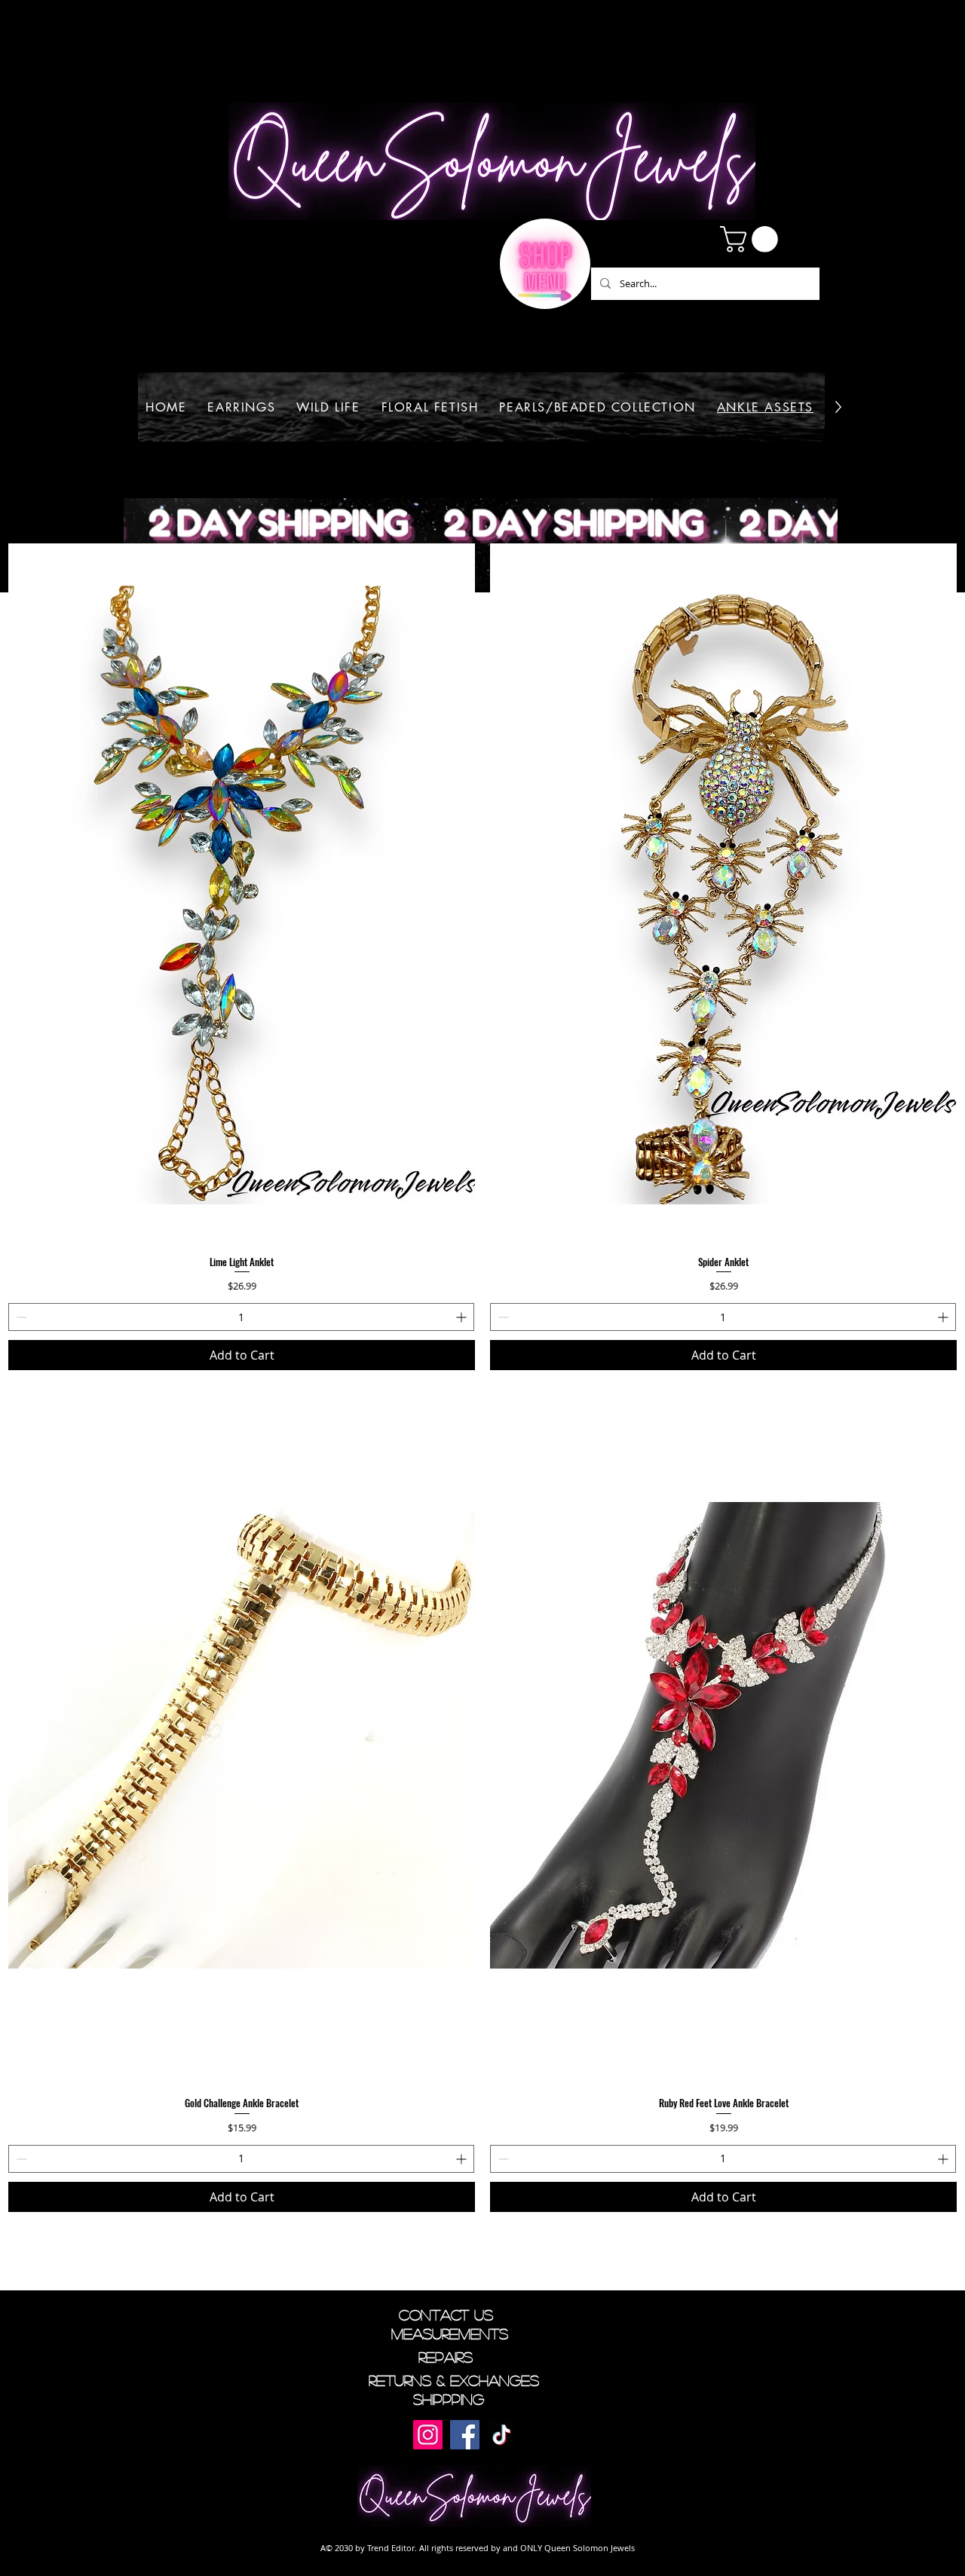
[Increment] (463, 1317)
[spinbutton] (241, 1317)
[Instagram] (428, 2435)
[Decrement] (20, 1317)
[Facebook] (465, 2435)
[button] (752, 239)
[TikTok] (502, 2435)
